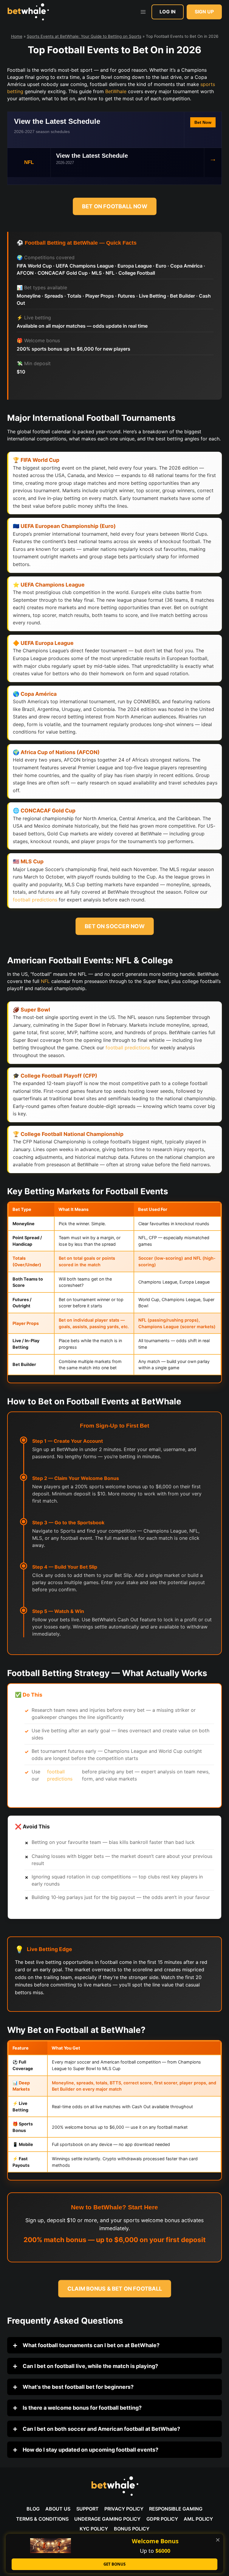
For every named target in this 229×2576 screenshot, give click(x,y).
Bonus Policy (132, 2529)
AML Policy (198, 2519)
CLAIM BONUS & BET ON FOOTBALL (115, 2289)
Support (88, 2509)
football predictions (35, 900)
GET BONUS (114, 2564)
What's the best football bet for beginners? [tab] (78, 2387)
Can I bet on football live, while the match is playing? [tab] (90, 2366)
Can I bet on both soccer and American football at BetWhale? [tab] (101, 2429)
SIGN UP (204, 12)
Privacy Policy (124, 2509)
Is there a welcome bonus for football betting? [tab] (82, 2408)
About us (58, 2509)
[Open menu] (143, 12)
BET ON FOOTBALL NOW (115, 206)
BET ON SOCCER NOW (114, 926)
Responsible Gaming (176, 2509)
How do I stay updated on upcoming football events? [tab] (90, 2450)
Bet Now (203, 122)
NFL (45, 981)
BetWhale (116, 91)
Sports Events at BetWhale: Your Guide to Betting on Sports (84, 36)
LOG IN (168, 12)
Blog (33, 2509)
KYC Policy (94, 2529)
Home (17, 36)
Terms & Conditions (42, 2519)
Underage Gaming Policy (107, 2519)
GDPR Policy (162, 2519)
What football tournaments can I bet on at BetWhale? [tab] (90, 2345)
